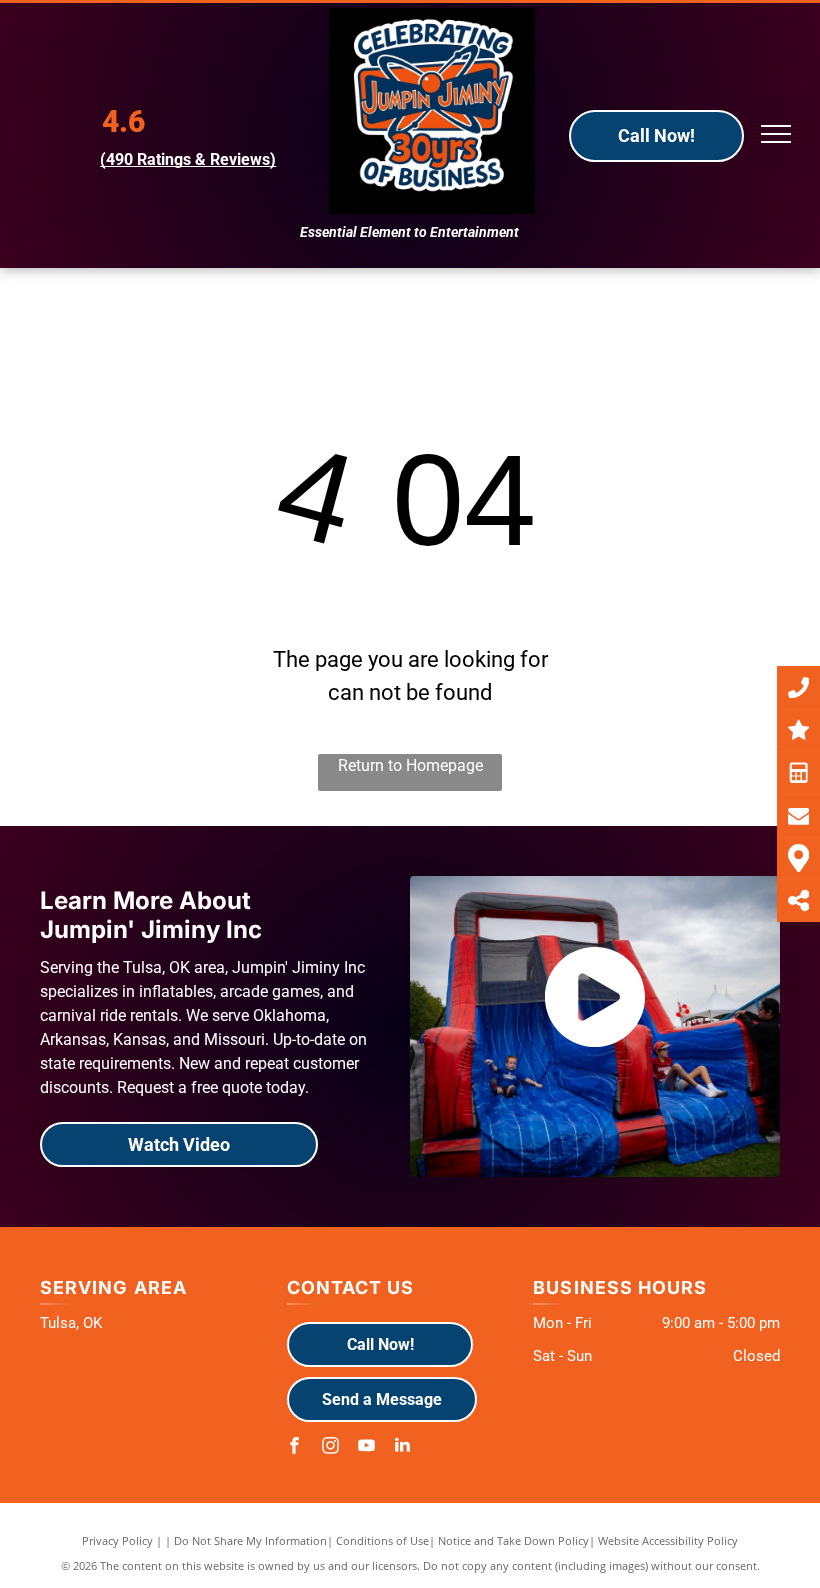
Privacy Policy (117, 1540)
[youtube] (367, 1447)
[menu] (776, 134)
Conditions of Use (382, 1540)
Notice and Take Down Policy (513, 1540)
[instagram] (331, 1447)
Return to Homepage (410, 765)
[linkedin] (403, 1447)
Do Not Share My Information (250, 1540)
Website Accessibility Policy (668, 1540)
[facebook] (295, 1447)
